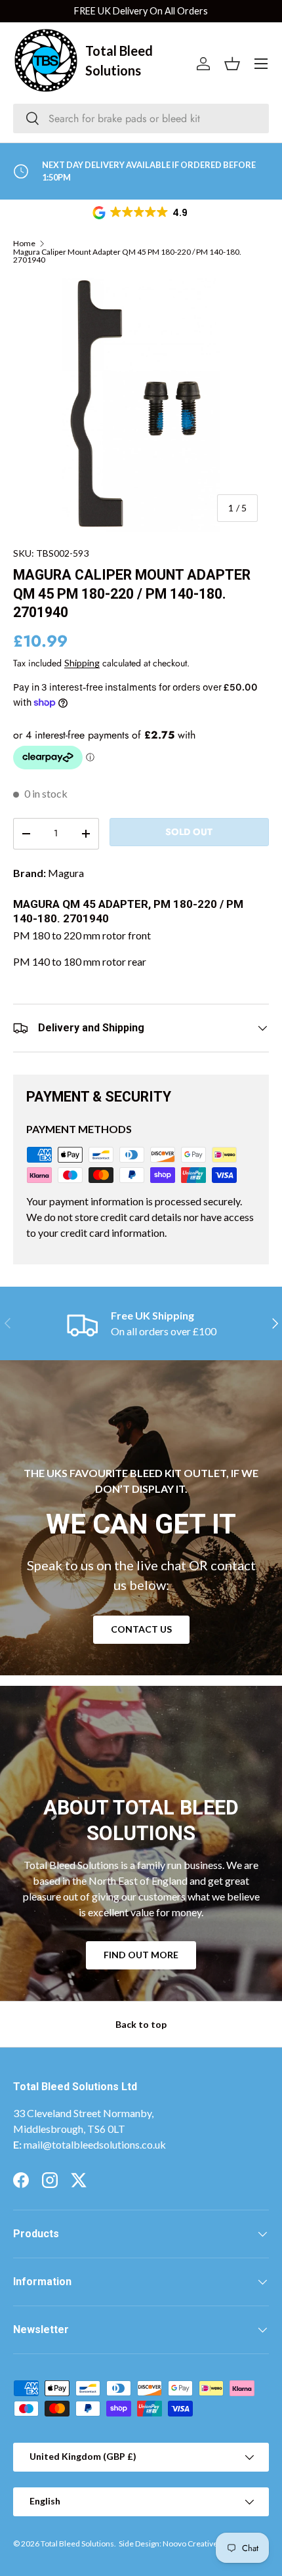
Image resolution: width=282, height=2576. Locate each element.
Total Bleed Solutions (77, 2544)
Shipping (82, 663)
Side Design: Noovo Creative (168, 2544)
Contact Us (141, 1629)
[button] (141, 213)
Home (24, 244)
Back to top (141, 2024)
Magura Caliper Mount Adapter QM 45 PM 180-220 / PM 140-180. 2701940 (127, 256)
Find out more (141, 1955)
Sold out (189, 832)
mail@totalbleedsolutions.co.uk (95, 2144)
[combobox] (141, 118)
